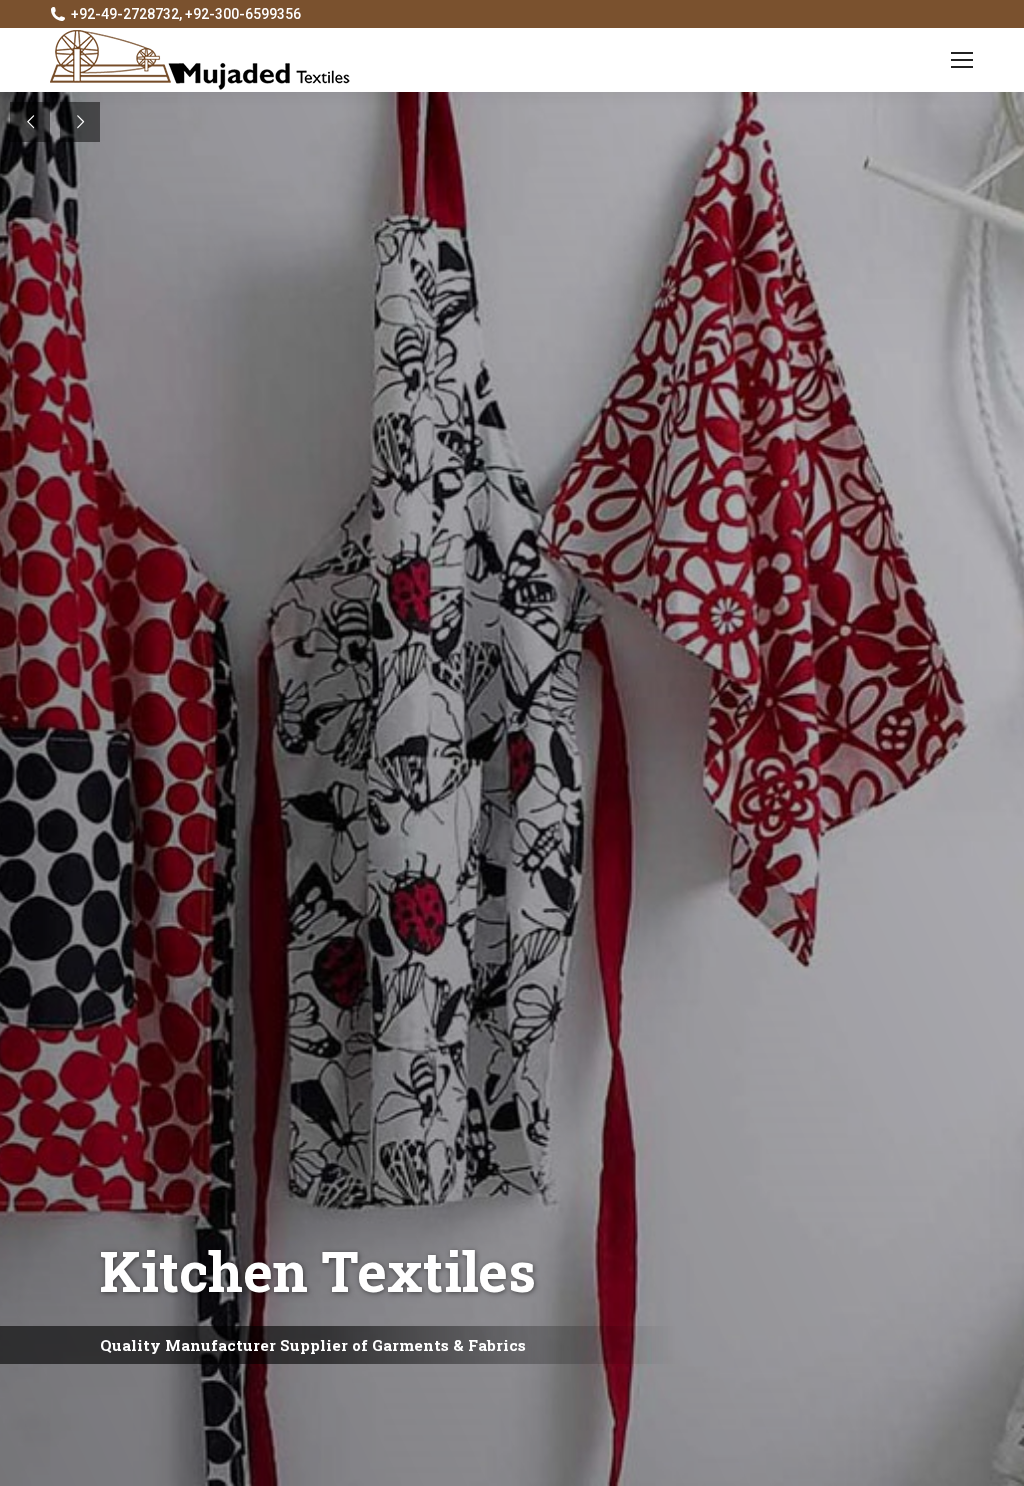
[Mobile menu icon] (962, 60)
